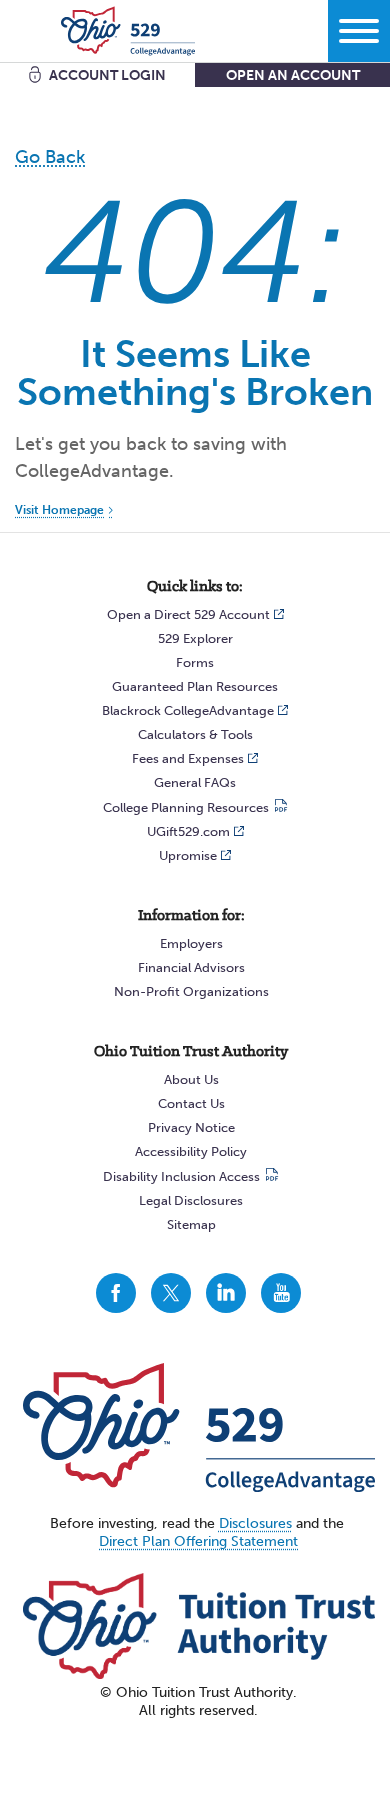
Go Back (50, 157)
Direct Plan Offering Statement (198, 1541)
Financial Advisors (191, 967)
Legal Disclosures (191, 1200)
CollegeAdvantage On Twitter (171, 1293)
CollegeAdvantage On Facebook (116, 1293)
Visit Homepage (59, 510)
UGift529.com (188, 831)
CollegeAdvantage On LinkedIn (226, 1293)
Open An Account (293, 75)
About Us (191, 1079)
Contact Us (191, 1103)
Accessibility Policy (191, 1151)
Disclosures (255, 1523)
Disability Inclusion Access (181, 1176)
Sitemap (191, 1224)
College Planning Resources (186, 807)
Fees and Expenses (188, 758)
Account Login (107, 75)
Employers (191, 943)
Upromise (188, 855)
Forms (195, 662)
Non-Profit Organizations (191, 991)
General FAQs (195, 782)
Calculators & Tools (195, 734)
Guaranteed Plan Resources (195, 686)
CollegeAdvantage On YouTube (281, 1293)
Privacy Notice (191, 1127)
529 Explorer (195, 638)
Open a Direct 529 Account (188, 614)
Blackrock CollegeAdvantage (188, 710)
